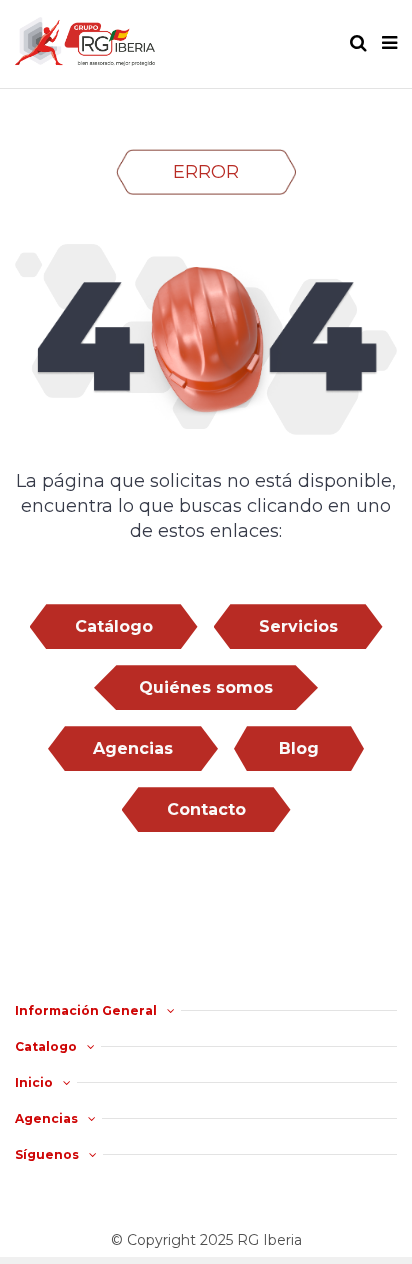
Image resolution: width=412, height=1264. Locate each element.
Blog (299, 748)
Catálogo (114, 626)
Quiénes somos (206, 687)
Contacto (206, 809)
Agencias (133, 748)
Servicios (298, 626)
